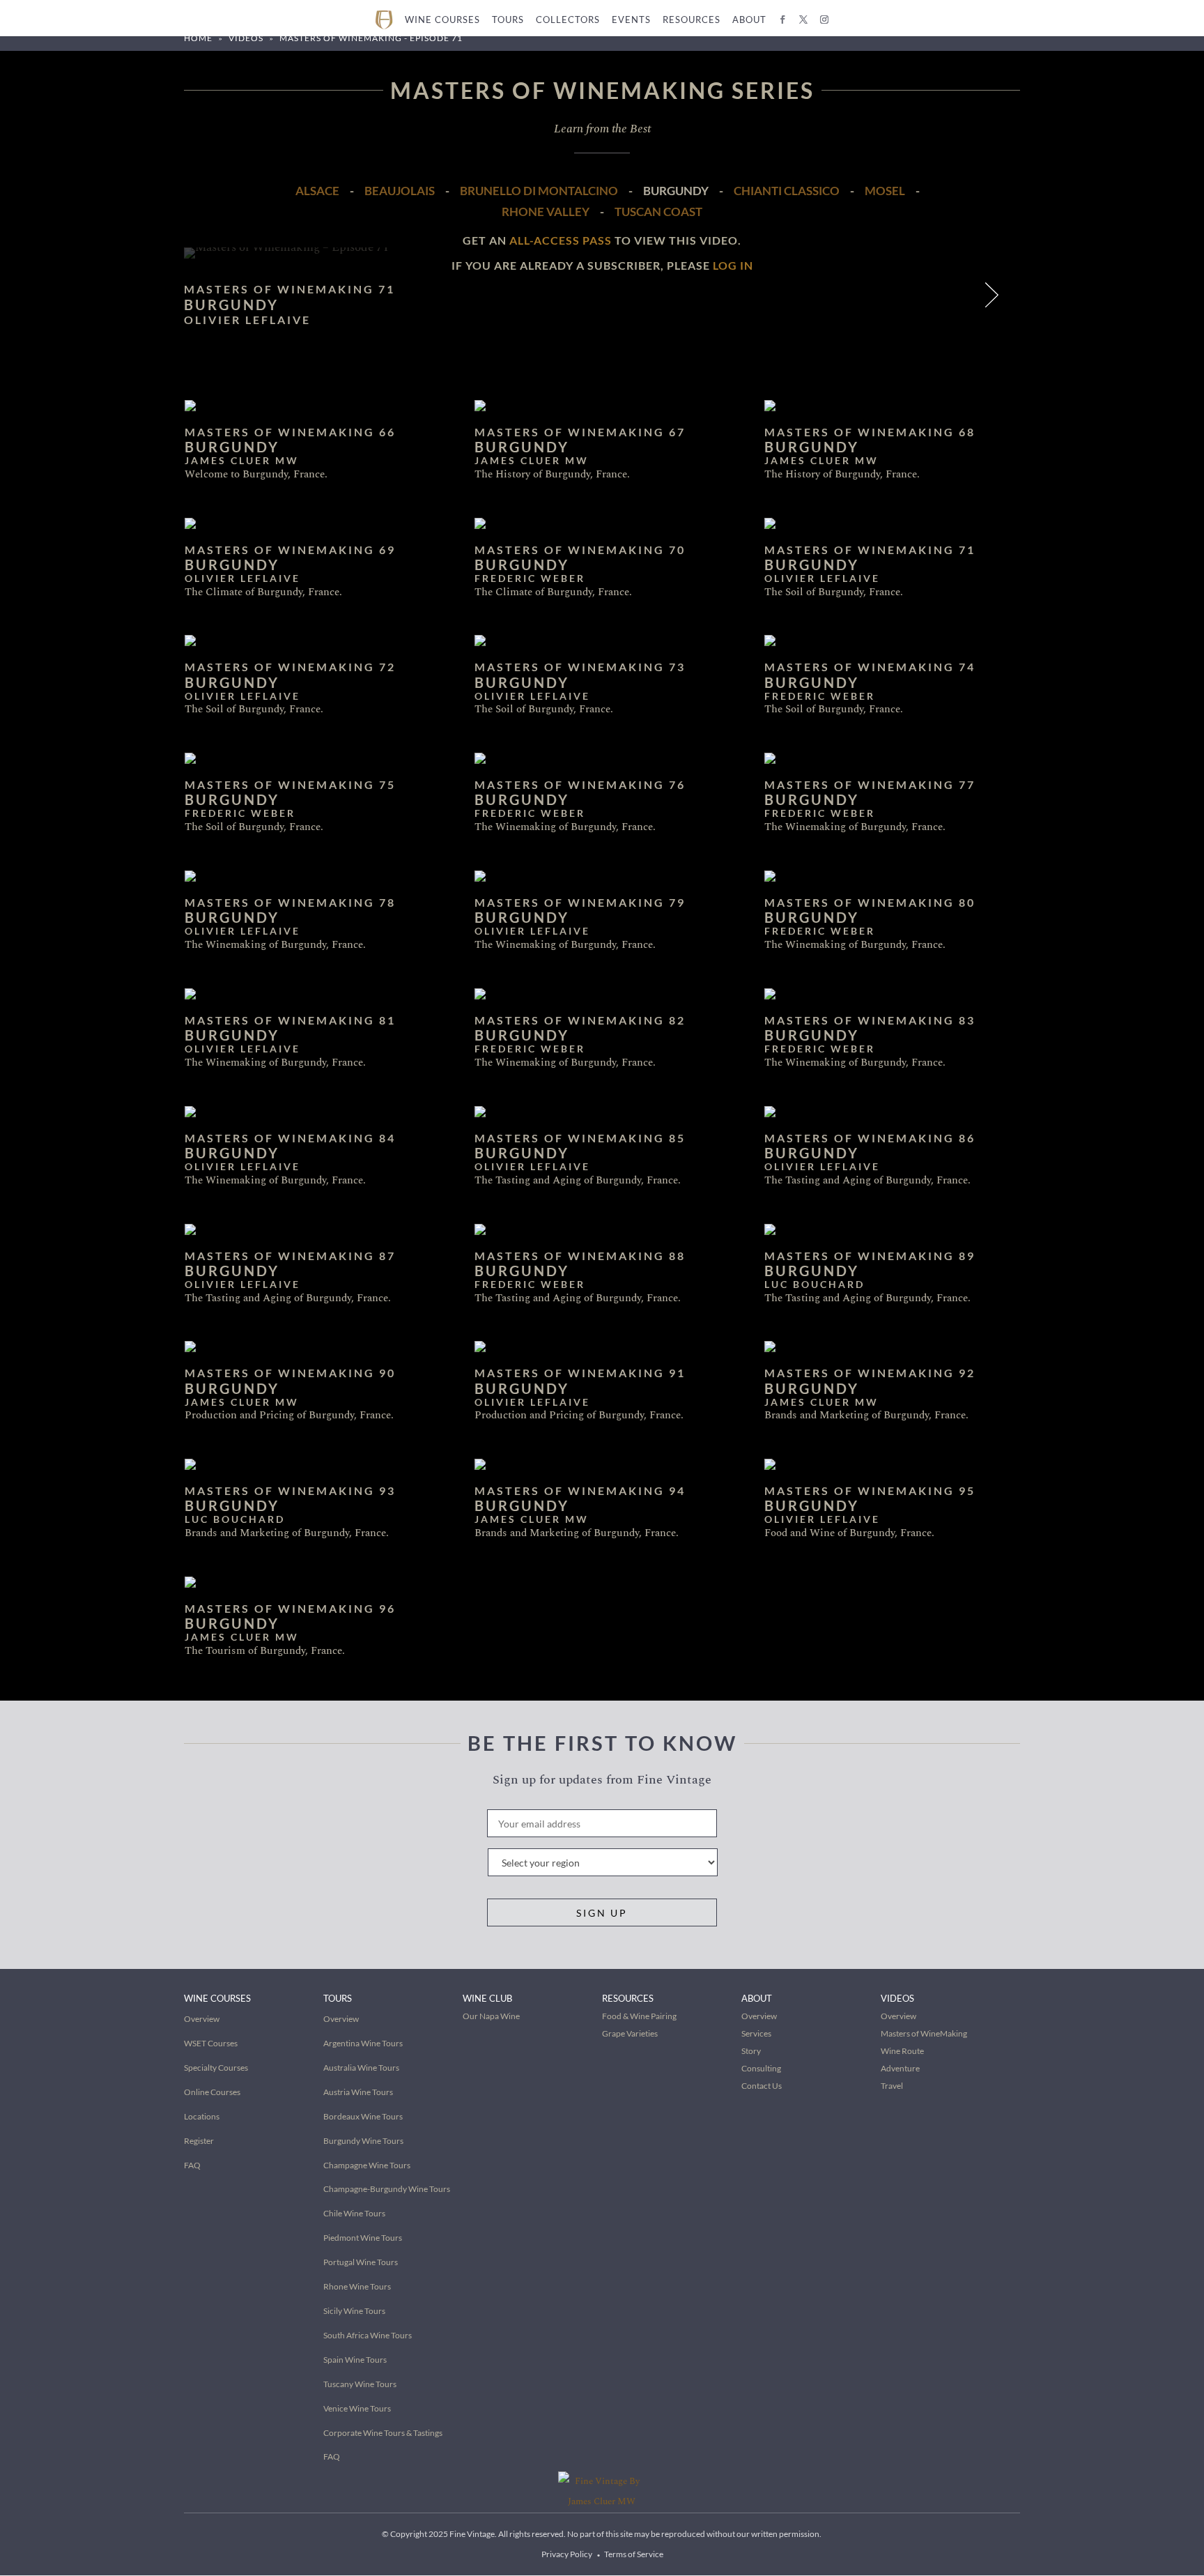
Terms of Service (634, 2554)
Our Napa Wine (491, 2016)
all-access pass (561, 240)
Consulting (761, 2068)
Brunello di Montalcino (539, 191)
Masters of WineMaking (924, 2033)
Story (751, 2051)
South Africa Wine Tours (368, 2335)
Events (631, 20)
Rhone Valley (546, 212)
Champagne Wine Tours (367, 2165)
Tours (508, 20)
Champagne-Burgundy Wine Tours (387, 2189)
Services (756, 2033)
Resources (692, 20)
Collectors (568, 20)
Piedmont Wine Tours (363, 2238)
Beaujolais (400, 191)
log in (733, 265)
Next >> (994, 298)
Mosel (885, 191)
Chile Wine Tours (354, 2213)
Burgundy (676, 191)
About (749, 20)
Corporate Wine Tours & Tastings (383, 2433)
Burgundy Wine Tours (363, 2141)
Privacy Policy (567, 2554)
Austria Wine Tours (358, 2092)
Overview (202, 2019)
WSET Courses (211, 2043)
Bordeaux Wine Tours (363, 2116)
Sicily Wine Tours (354, 2311)
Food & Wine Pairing (639, 2016)
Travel (892, 2086)
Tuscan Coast (658, 212)
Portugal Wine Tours (361, 2262)
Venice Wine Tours (357, 2408)
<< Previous (959, 298)
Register (199, 2141)
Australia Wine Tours (361, 2068)
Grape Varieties (630, 2033)
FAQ (192, 2165)
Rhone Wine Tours (357, 2286)
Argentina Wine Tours (363, 2043)
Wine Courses (442, 20)
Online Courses (212, 2092)
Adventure (900, 2068)
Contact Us (762, 2086)
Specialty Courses (216, 2068)
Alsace (317, 191)
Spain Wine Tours (355, 2360)
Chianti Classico (787, 191)
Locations (202, 2116)
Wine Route (902, 2051)
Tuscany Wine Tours (360, 2384)
